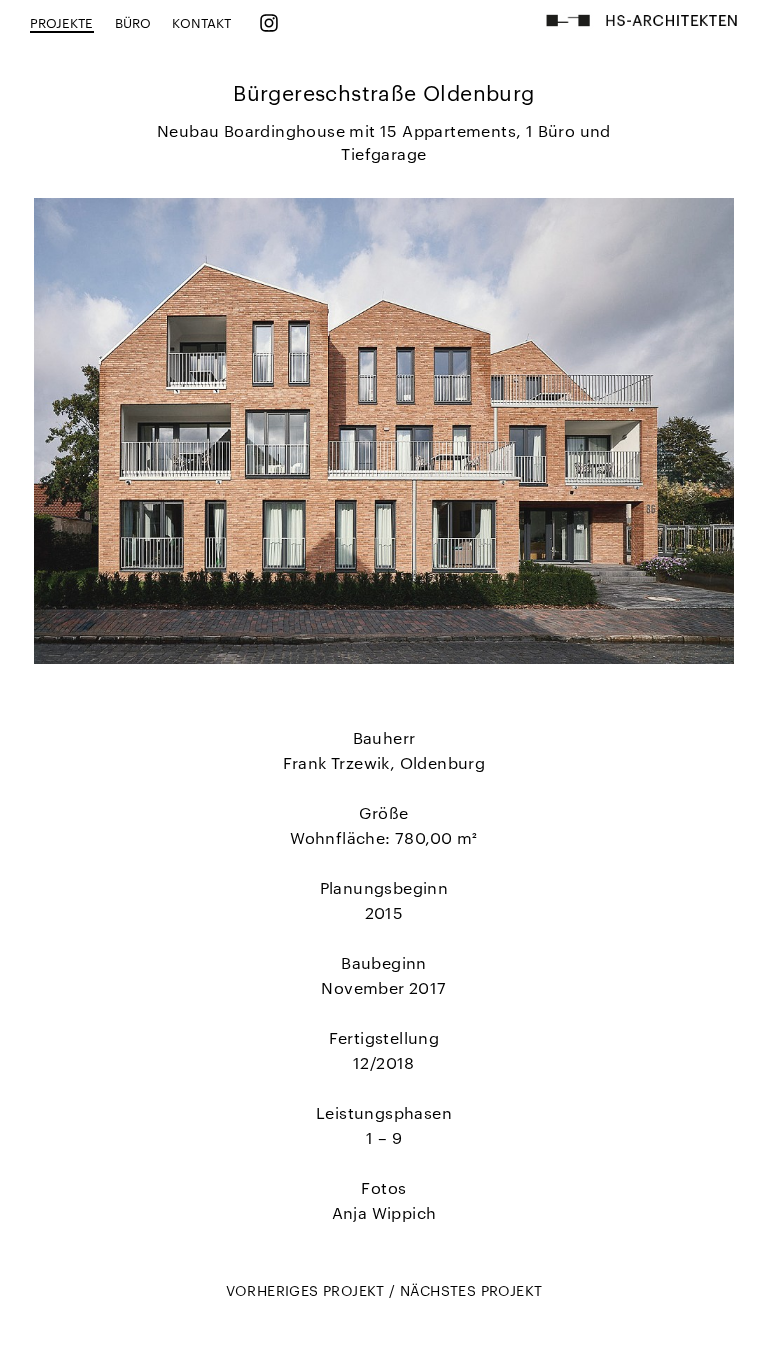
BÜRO (133, 22)
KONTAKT (201, 22)
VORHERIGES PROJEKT (308, 1290)
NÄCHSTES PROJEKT (471, 1290)
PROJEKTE (62, 22)
